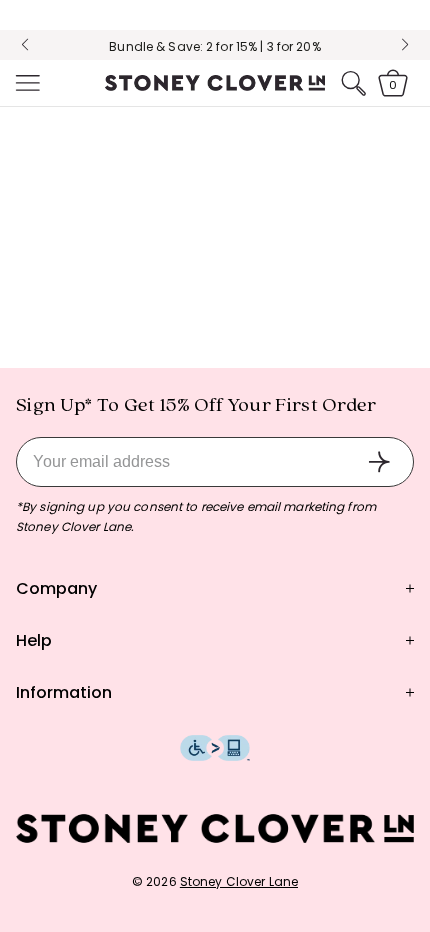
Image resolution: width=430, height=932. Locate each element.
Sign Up (379, 462)
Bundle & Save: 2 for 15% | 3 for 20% (214, 46)
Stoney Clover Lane (239, 881)
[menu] (26, 83)
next (405, 45)
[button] (26, 83)
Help (34, 640)
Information (64, 692)
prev (25, 45)
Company (56, 588)
